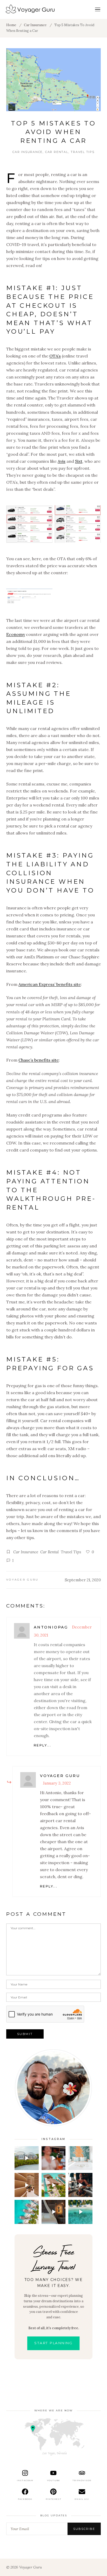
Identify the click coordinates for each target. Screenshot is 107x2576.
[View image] (29, 524)
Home (11, 25)
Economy (16, 634)
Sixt (79, 461)
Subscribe (84, 2529)
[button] (27, 2158)
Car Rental (57, 152)
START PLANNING (53, 2343)
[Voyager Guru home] (30, 9)
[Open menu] (98, 9)
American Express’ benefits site (50, 984)
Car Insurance (35, 25)
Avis (62, 461)
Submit (25, 2034)
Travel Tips (82, 152)
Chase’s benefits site (39, 1060)
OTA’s (55, 356)
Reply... (42, 1745)
